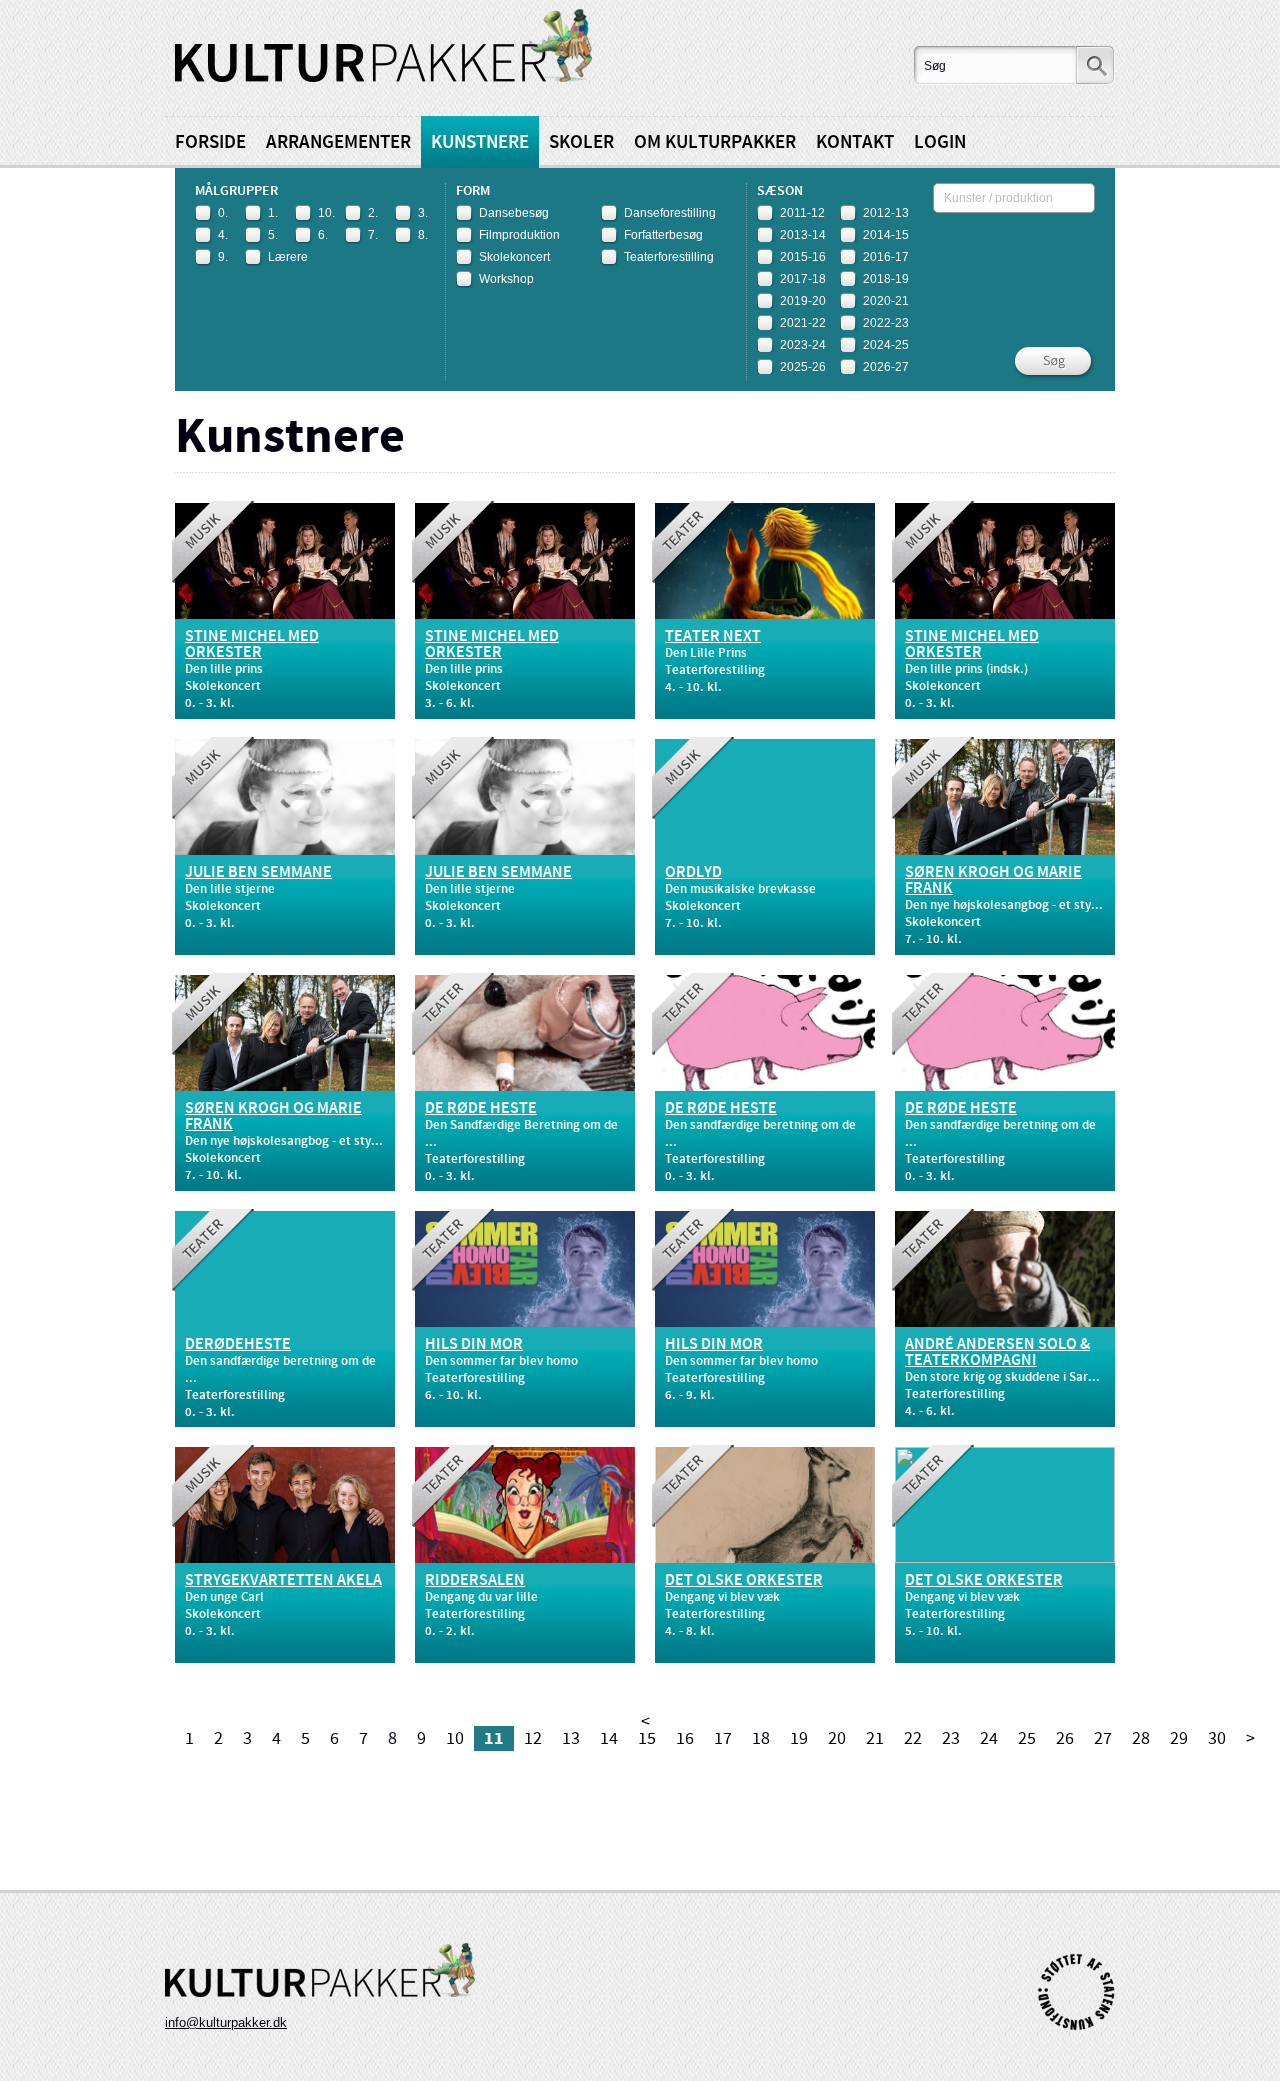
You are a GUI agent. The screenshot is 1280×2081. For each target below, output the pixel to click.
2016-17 (886, 257)
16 (685, 1738)
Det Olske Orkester (744, 1581)
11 (494, 1738)
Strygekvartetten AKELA (283, 1581)
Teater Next (713, 637)
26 (1065, 1738)
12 (533, 1738)
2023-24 (803, 345)
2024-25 (886, 345)
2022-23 (886, 323)
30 (1217, 1738)
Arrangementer (338, 142)
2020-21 (886, 301)
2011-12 (802, 213)
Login (940, 142)
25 (1027, 1738)
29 (1179, 1738)
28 (1141, 1738)
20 (837, 1738)
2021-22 (803, 323)
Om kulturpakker (715, 142)
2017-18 (803, 279)
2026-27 (886, 367)
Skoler (581, 142)
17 (723, 1738)
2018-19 (886, 279)
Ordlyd (693, 873)
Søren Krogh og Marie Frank (993, 881)
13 (571, 1738)
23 (951, 1738)
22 (913, 1738)
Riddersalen (475, 1581)
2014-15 (886, 235)
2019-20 (803, 301)
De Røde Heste (481, 1109)
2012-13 (886, 213)
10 (455, 1738)
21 (875, 1738)
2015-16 (803, 257)
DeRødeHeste (238, 1345)
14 (609, 1738)
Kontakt (855, 142)
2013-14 (803, 235)
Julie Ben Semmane (258, 873)
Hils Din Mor (474, 1345)
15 (647, 1738)
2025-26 (803, 367)
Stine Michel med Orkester (252, 645)
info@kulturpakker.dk (226, 2022)
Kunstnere (480, 142)
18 (761, 1738)
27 (1103, 1738)
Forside (210, 142)
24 (989, 1738)
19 (799, 1738)
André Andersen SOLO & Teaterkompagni (997, 1353)
